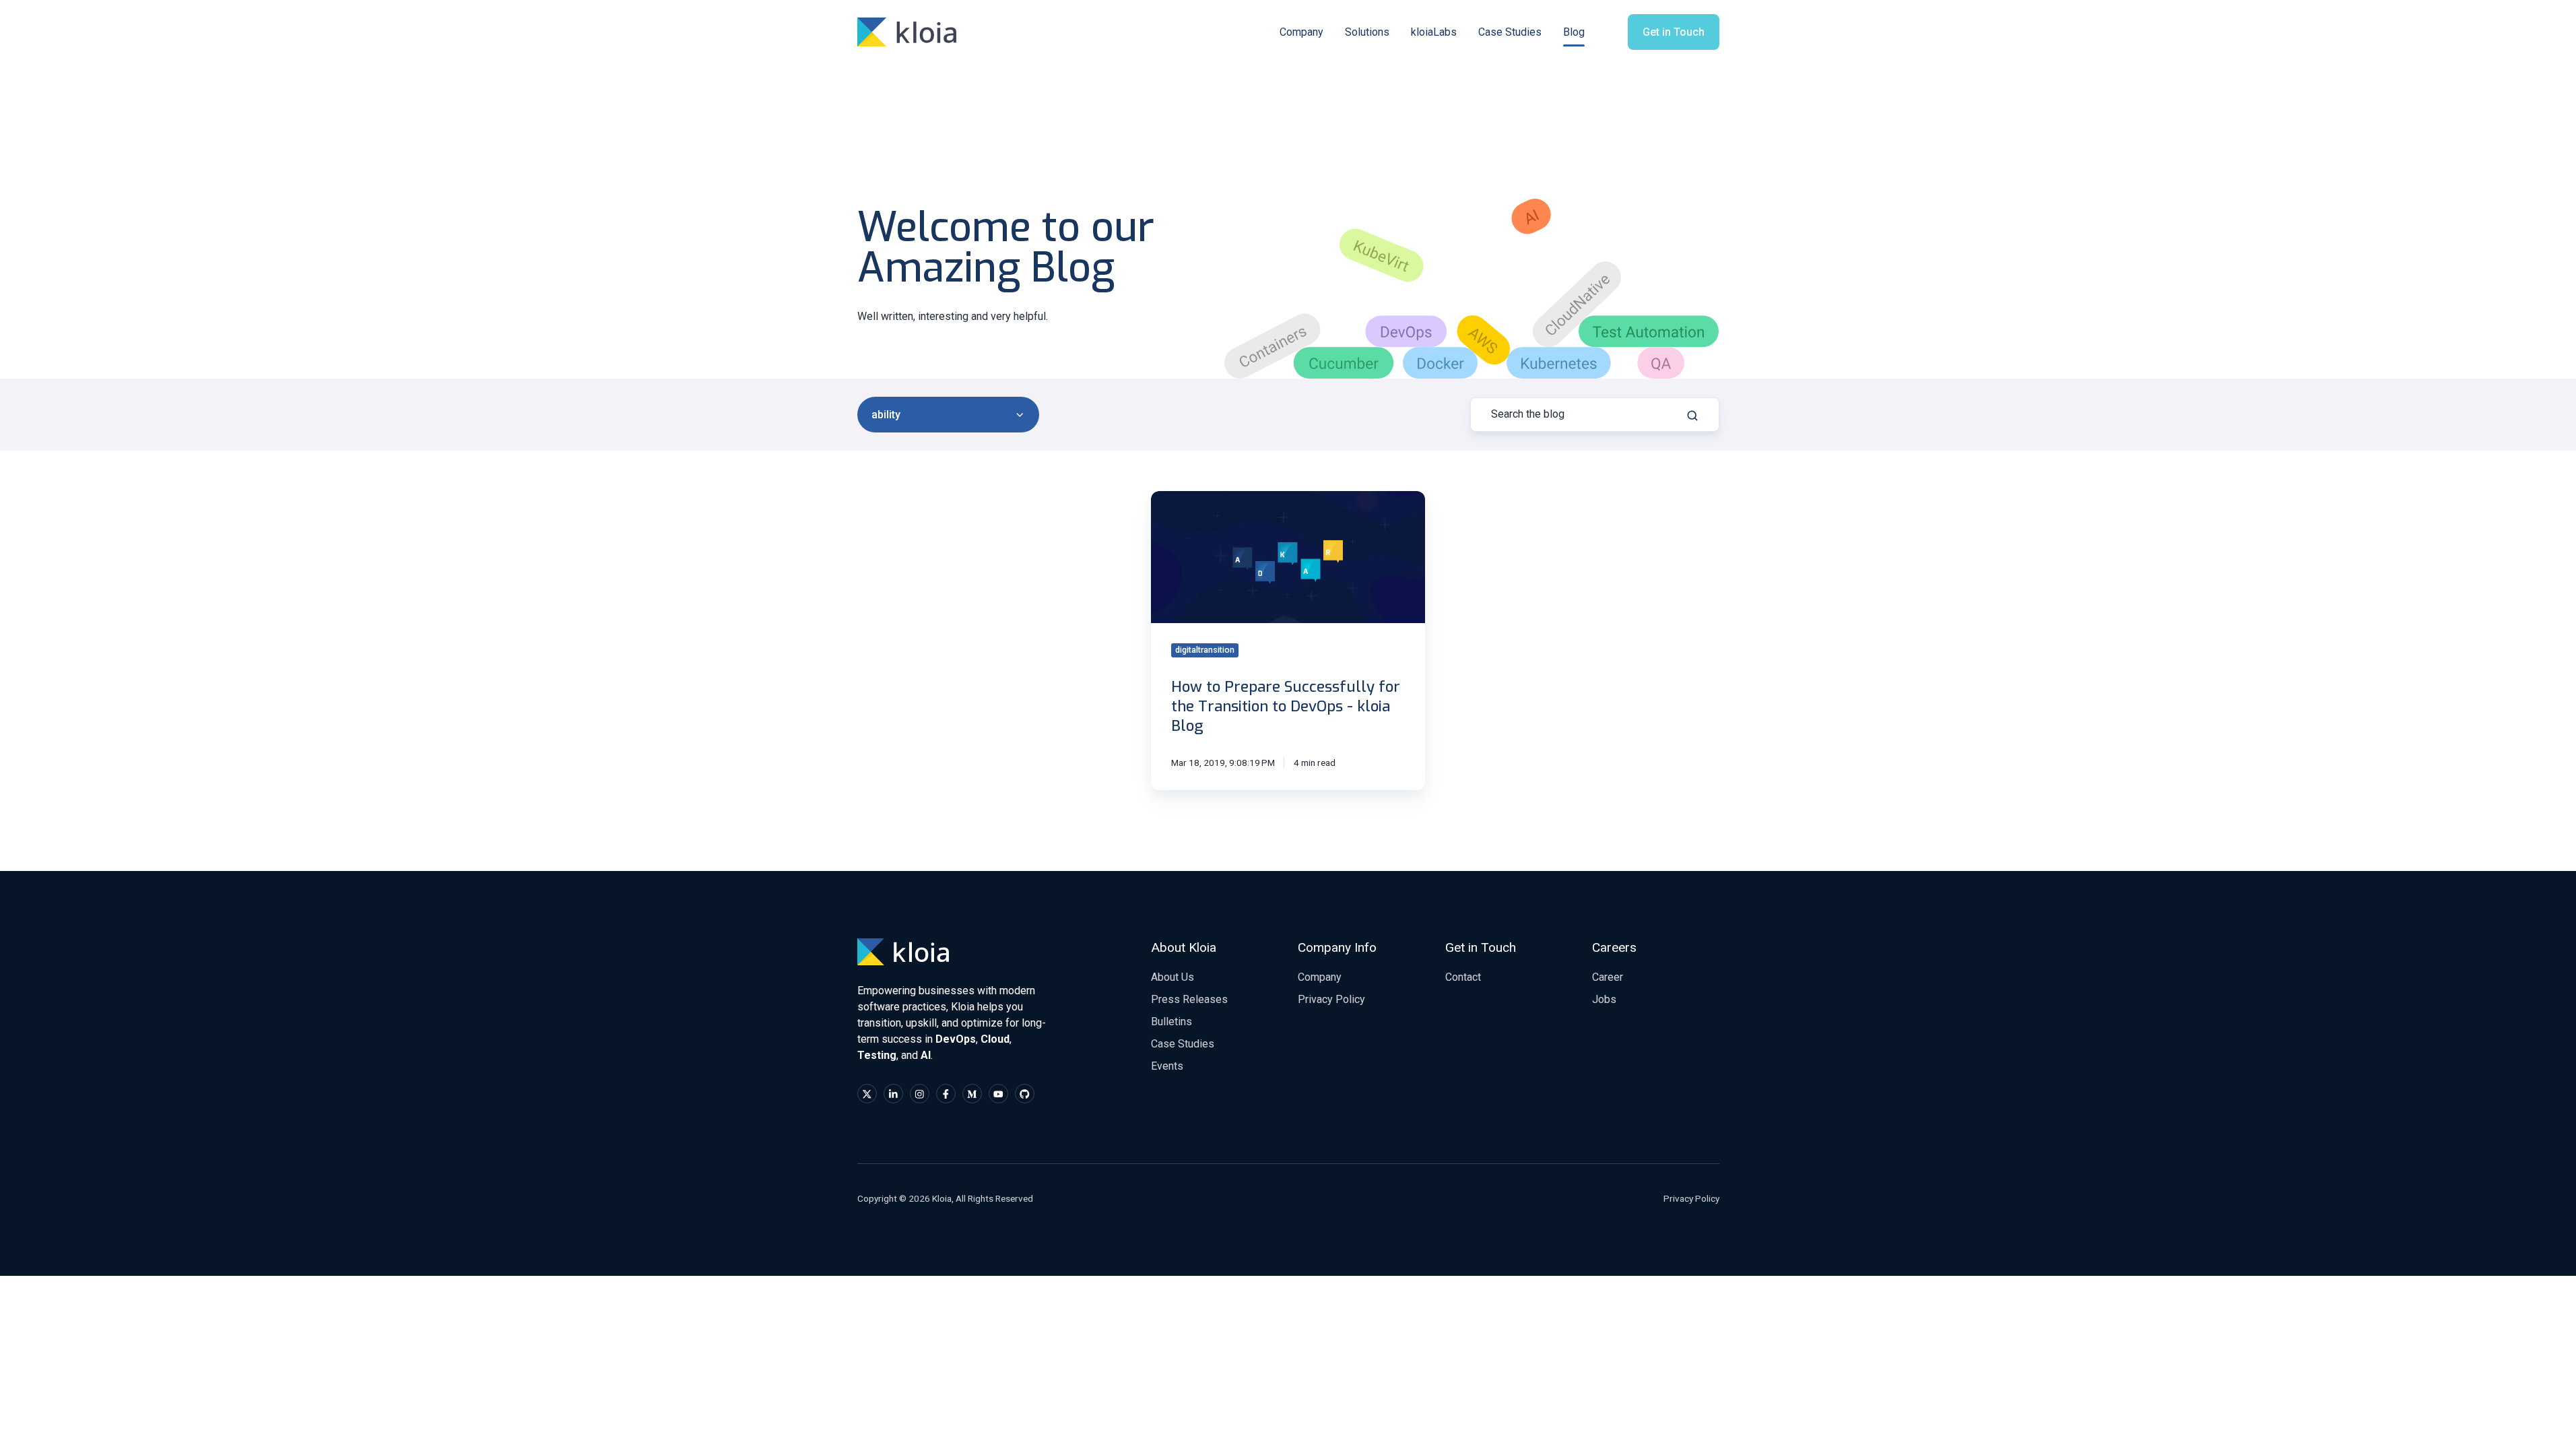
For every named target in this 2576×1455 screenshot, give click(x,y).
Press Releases (1189, 999)
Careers (1614, 947)
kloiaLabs (1434, 32)
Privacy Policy (1331, 999)
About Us (1173, 977)
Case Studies (1510, 32)
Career (1608, 977)
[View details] (867, 1094)
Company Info (1337, 947)
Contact (1463, 977)
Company (1301, 32)
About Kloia (1184, 947)
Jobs (1604, 999)
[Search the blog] (1692, 416)
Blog (1574, 32)
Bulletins (1171, 1022)
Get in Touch (1674, 32)
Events (1167, 1066)
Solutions (1367, 32)
